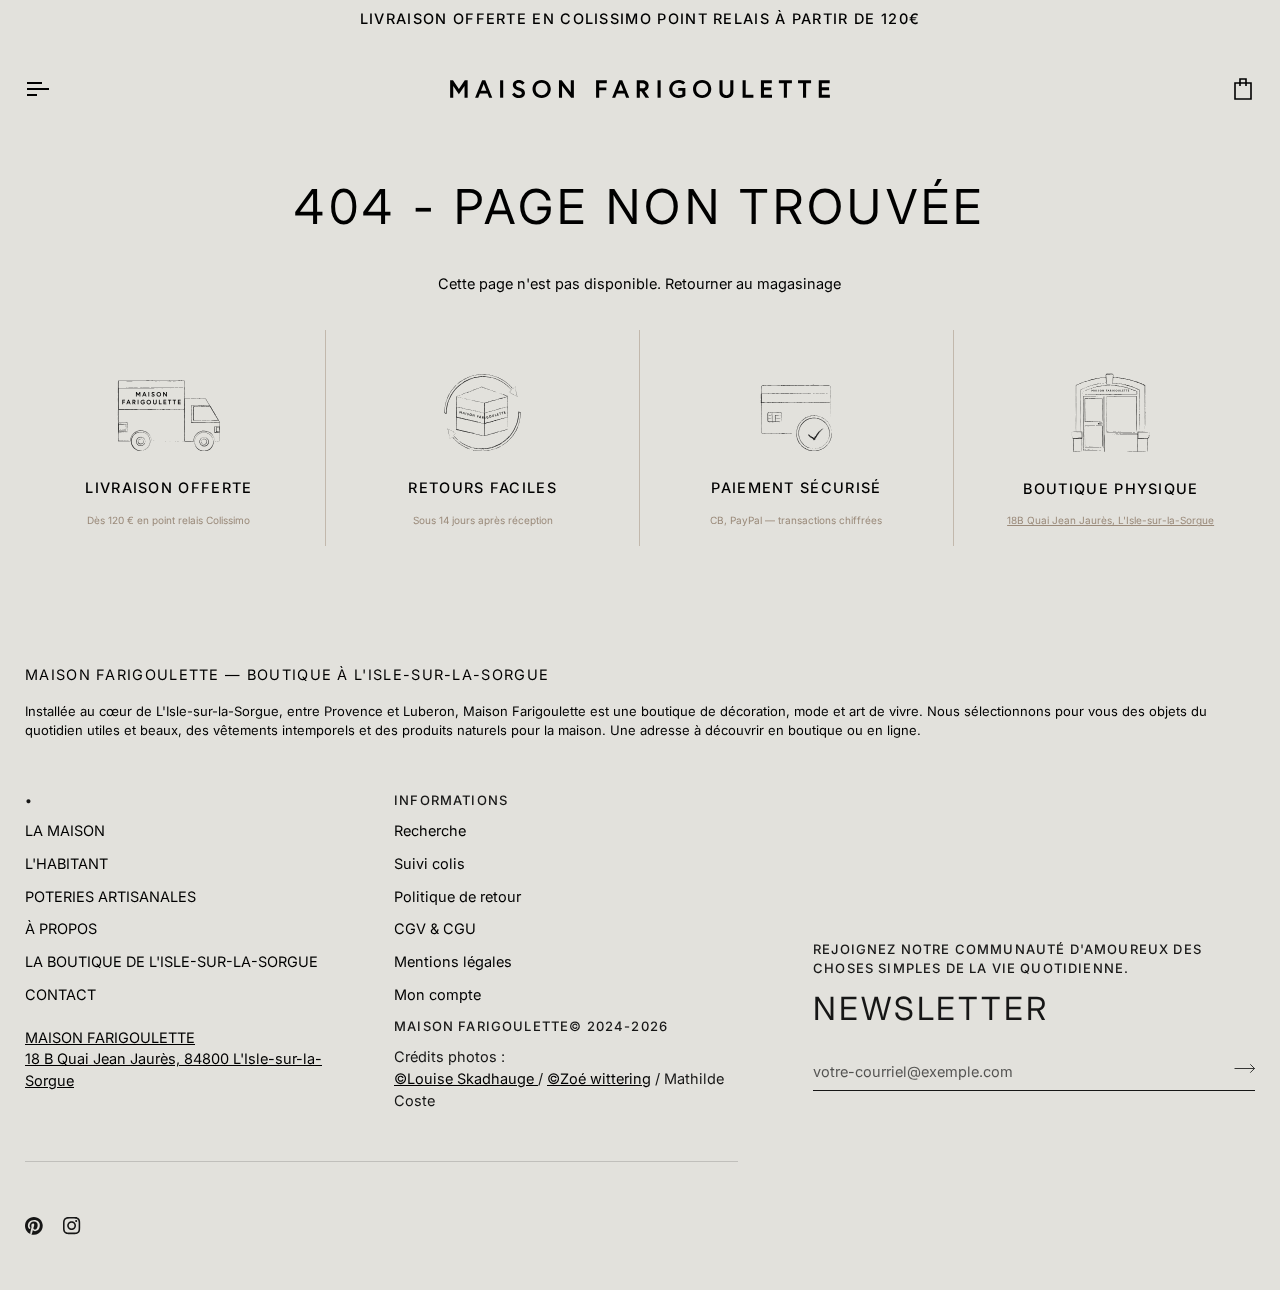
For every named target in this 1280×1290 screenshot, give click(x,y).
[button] (197, 1022)
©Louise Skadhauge (466, 1078)
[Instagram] (72, 1226)
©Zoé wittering (599, 1078)
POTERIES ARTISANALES (110, 896)
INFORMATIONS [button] (451, 800)
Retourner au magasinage (753, 283)
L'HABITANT (66, 863)
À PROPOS (61, 928)
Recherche (430, 830)
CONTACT (60, 994)
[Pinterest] (34, 1226)
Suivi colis (429, 863)
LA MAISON (65, 830)
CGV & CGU (435, 928)
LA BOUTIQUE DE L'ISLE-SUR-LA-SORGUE (171, 961)
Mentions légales (453, 961)
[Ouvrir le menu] (55, 89)
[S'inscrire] (1238, 1069)
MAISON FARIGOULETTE (110, 1037)
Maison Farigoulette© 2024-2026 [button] (531, 1026)
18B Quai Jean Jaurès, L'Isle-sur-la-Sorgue (1110, 520)
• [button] (29, 800)
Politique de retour (457, 896)
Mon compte (437, 994)
